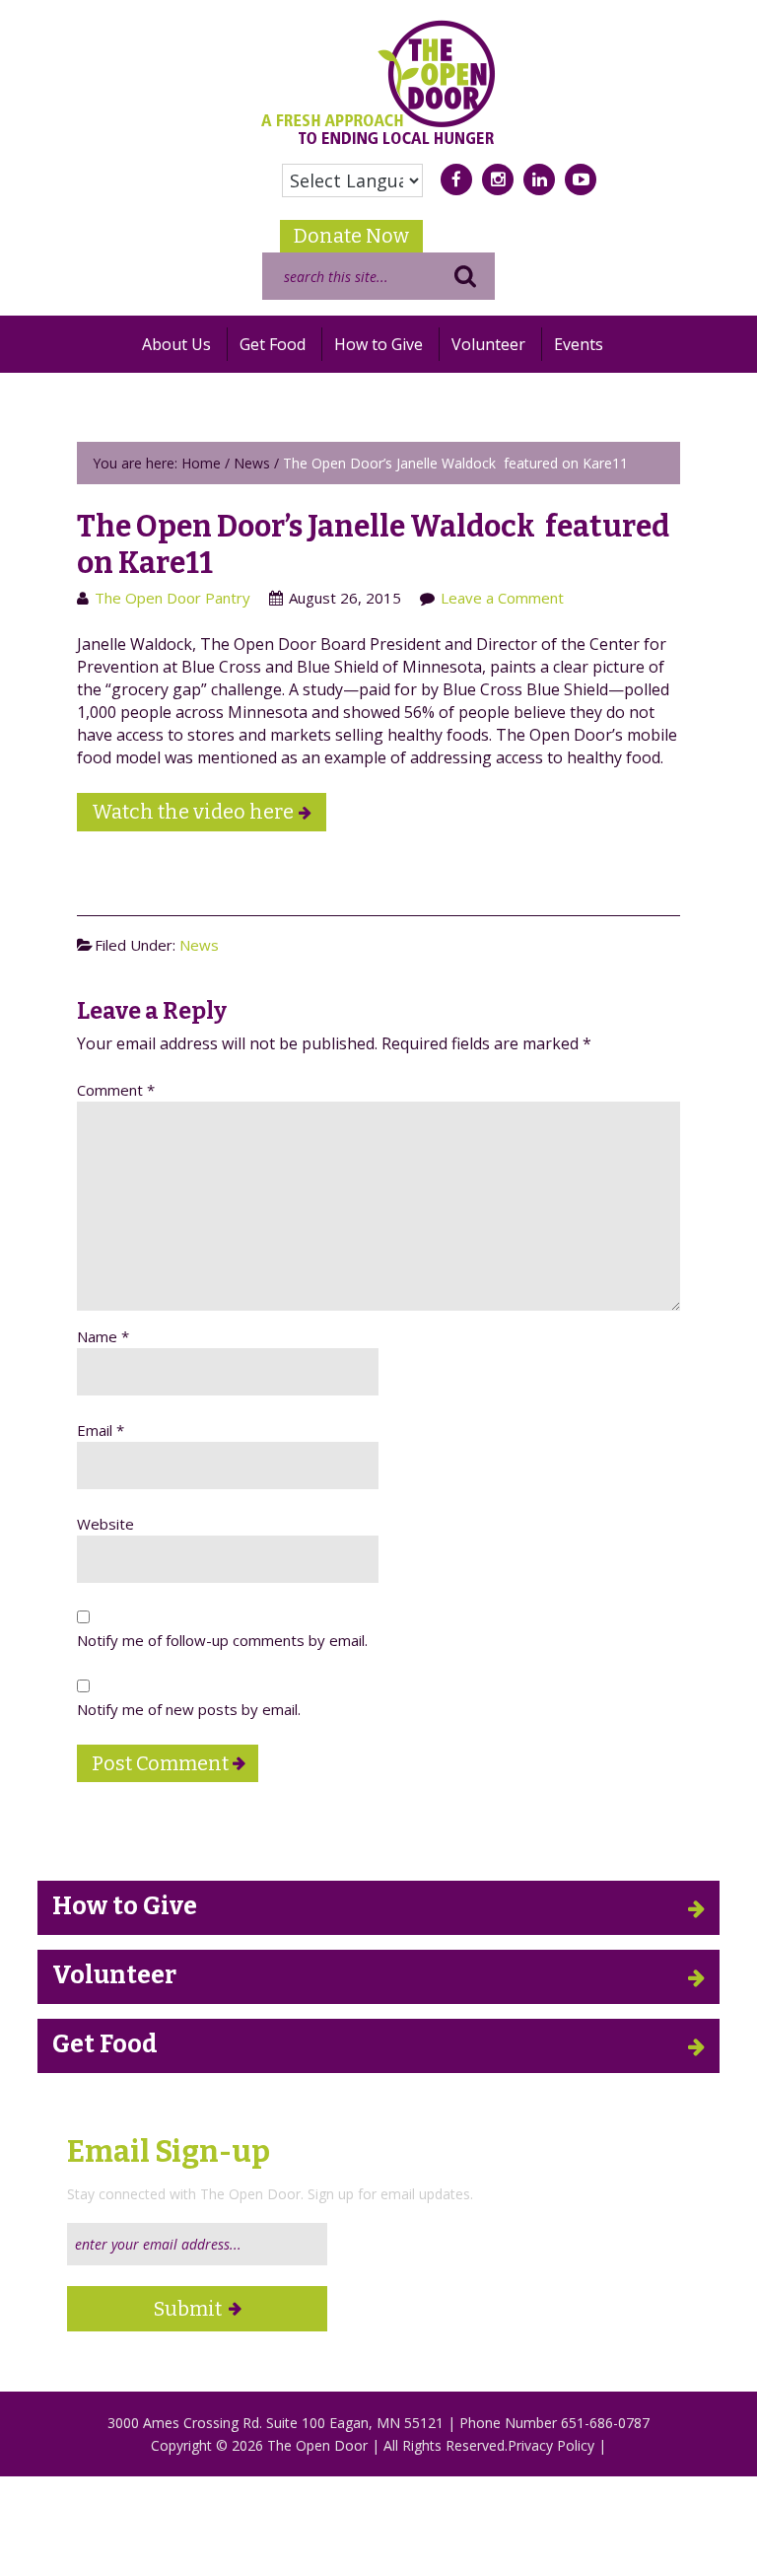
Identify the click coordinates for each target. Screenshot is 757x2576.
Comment (116, 1090)
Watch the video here (193, 812)
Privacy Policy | (557, 2445)
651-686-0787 (605, 2423)
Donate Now (351, 236)
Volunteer (114, 1975)
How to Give (125, 1906)
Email (101, 1430)
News (199, 945)
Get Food (105, 2044)
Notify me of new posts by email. (189, 1709)
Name (103, 1336)
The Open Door (378, 82)
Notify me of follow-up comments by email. (222, 1640)
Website (105, 1524)
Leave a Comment (502, 598)
